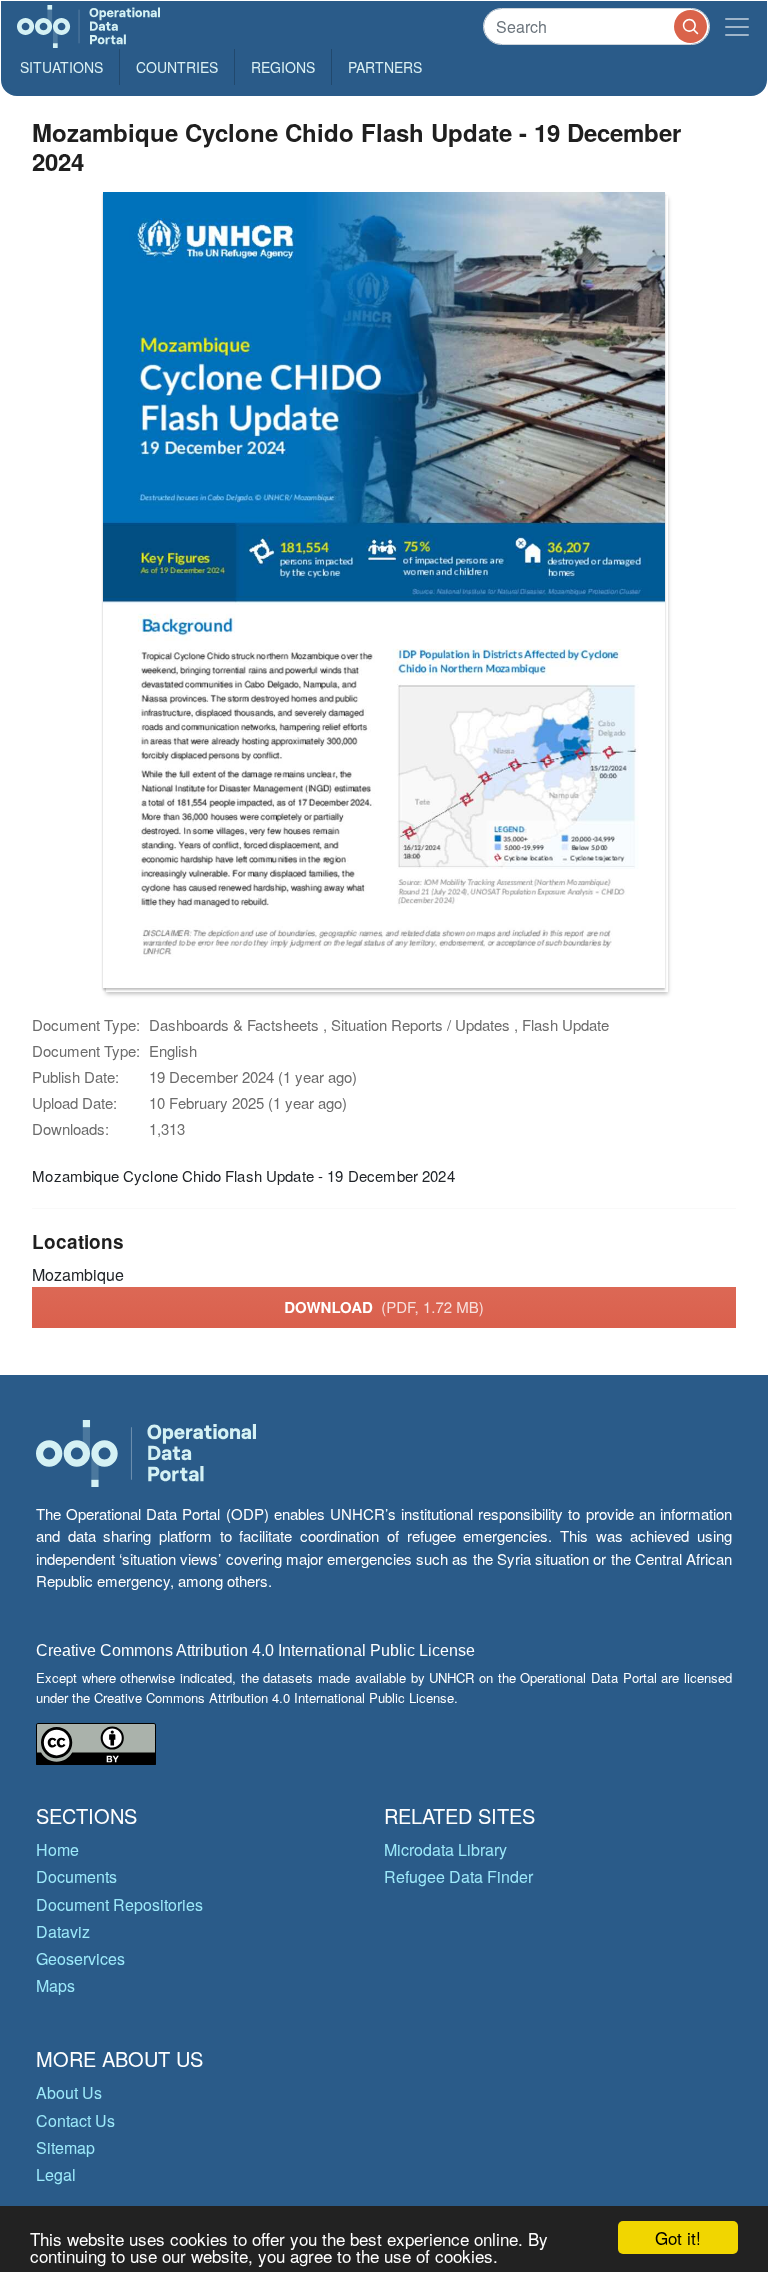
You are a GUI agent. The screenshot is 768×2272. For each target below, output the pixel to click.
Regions (283, 67)
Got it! (678, 2237)
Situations (61, 67)
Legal (56, 2174)
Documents (76, 1876)
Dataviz (63, 1931)
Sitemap (65, 2147)
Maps (55, 1985)
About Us (69, 2092)
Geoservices (80, 1958)
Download (384, 1307)
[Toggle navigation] (737, 26)
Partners (385, 67)
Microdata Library (445, 1849)
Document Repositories (119, 1904)
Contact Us (75, 2120)
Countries (177, 67)
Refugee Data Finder (458, 1876)
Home (57, 1849)
